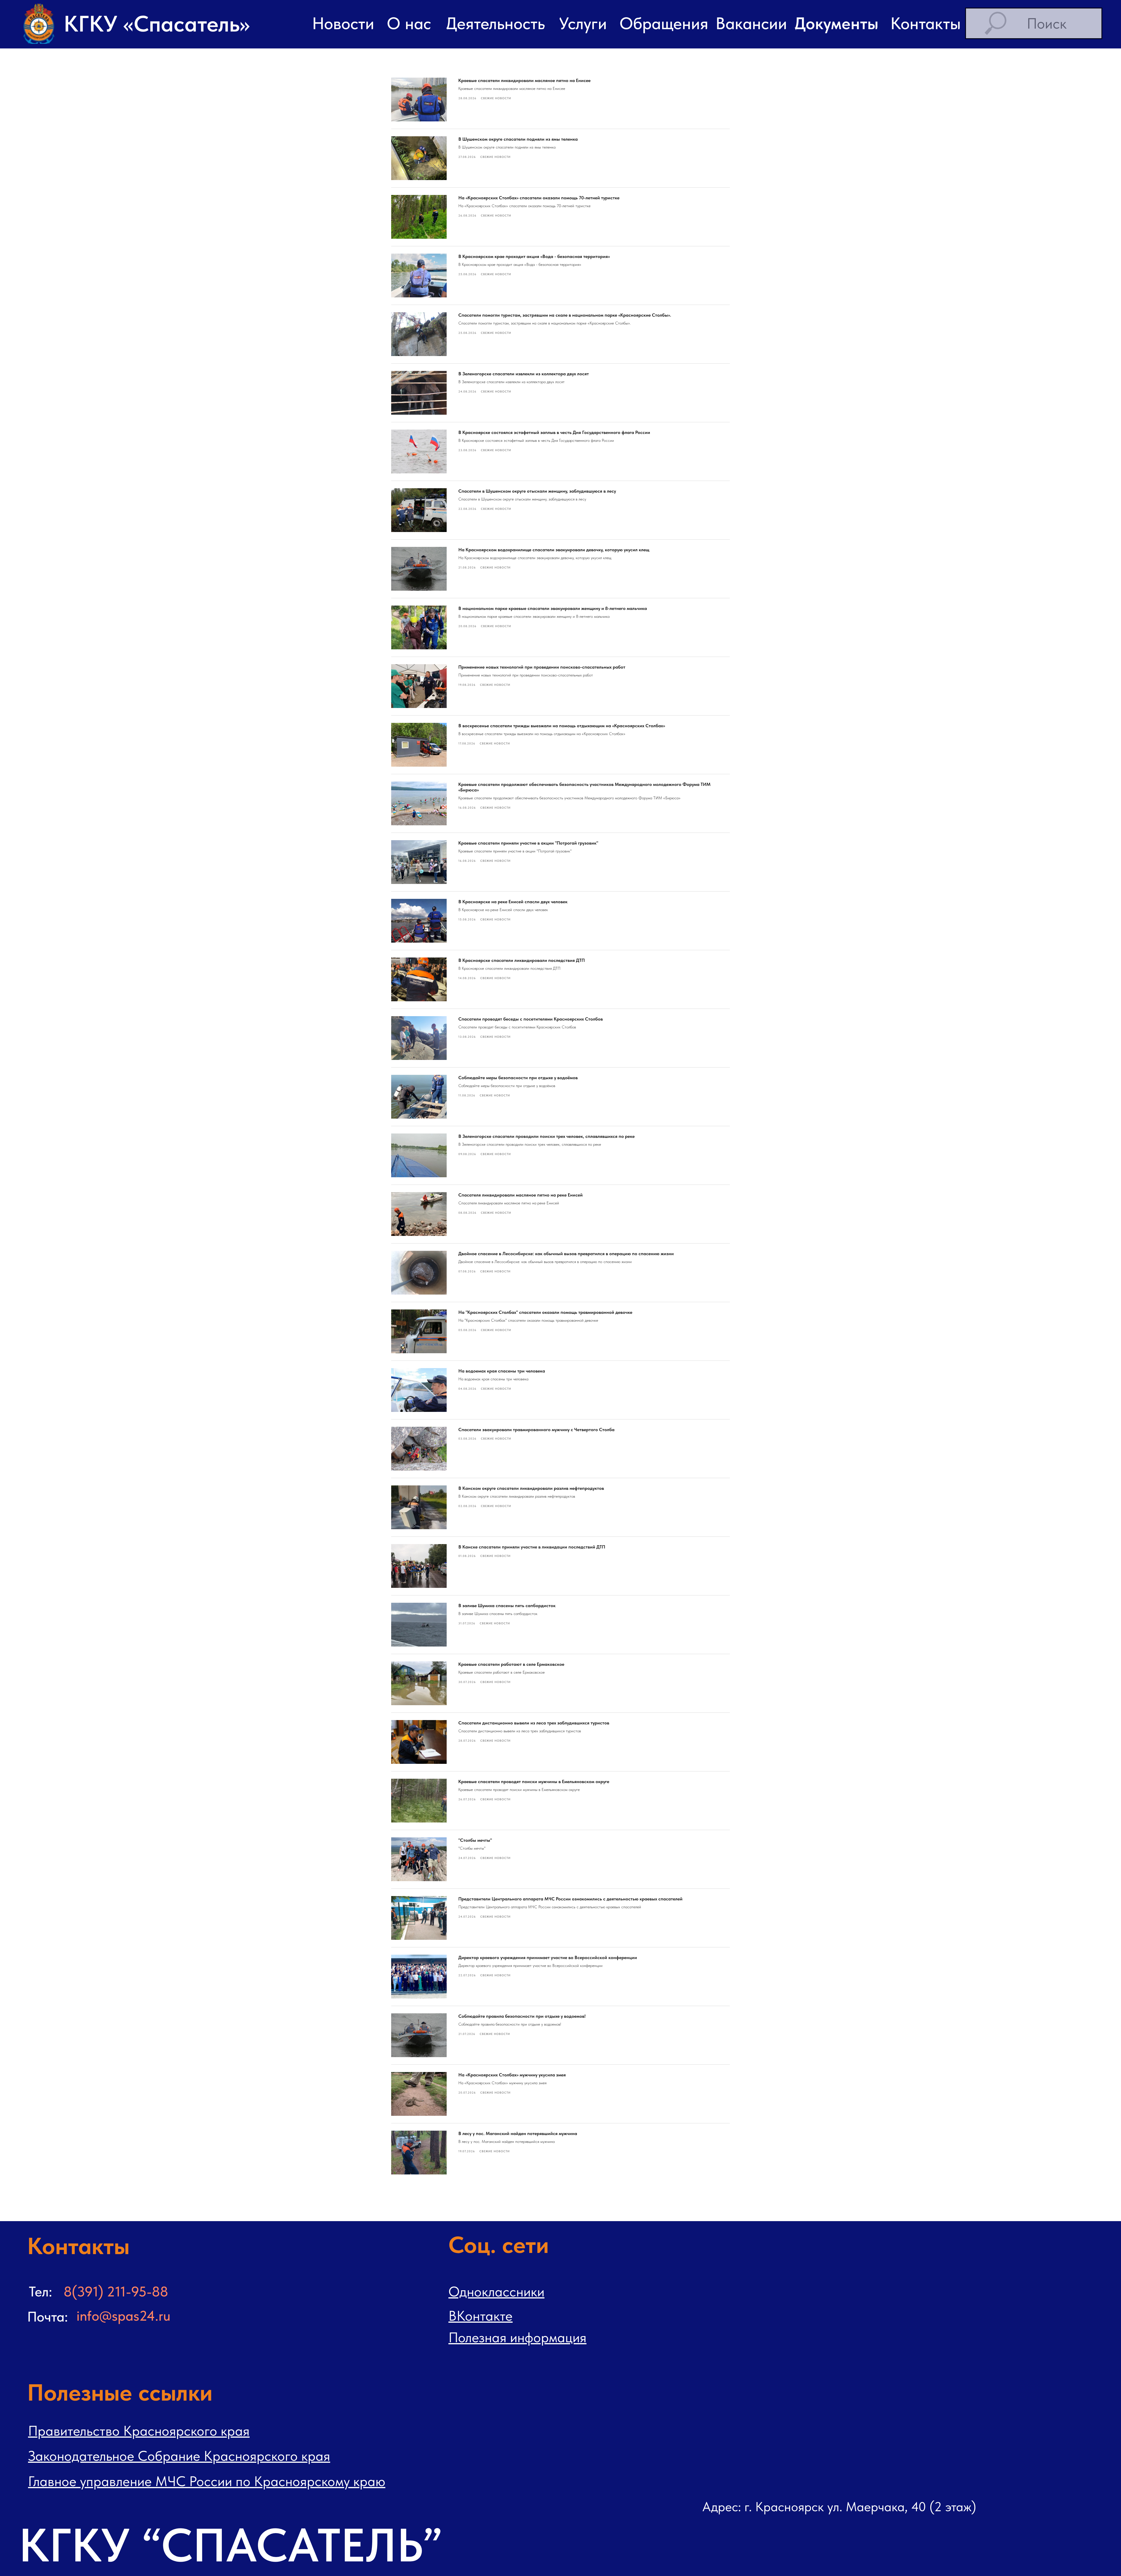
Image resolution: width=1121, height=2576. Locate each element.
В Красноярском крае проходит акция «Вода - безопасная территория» (534, 256)
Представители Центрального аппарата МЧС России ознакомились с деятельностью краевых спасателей (570, 1899)
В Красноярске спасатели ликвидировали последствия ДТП (522, 960)
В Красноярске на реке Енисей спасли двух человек (513, 902)
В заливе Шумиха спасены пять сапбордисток (507, 1606)
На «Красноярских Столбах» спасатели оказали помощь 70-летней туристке (539, 198)
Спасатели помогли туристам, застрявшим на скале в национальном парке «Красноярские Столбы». (565, 315)
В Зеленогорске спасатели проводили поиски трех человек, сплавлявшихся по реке (546, 1136)
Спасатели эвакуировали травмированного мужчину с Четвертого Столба (536, 1430)
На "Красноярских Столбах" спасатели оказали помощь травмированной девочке (545, 1312)
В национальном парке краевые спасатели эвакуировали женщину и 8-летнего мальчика (553, 608)
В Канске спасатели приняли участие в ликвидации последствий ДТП (532, 1547)
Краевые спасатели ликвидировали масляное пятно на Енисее (524, 80)
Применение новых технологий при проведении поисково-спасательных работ (542, 667)
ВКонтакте (481, 2316)
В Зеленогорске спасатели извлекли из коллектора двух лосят (524, 374)
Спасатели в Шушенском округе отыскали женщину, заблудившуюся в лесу (537, 491)
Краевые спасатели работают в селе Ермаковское (511, 1664)
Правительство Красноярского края (139, 2431)
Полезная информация (517, 2337)
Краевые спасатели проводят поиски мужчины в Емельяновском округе (534, 1781)
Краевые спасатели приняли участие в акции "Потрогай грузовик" (528, 843)
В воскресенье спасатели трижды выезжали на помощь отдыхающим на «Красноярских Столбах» (562, 726)
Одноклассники (496, 2291)
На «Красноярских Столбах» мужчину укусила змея (512, 2075)
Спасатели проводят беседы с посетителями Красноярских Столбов (531, 1019)
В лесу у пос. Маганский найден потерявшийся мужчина (518, 2133)
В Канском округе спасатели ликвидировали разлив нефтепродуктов (531, 1488)
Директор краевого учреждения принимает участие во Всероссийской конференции (548, 1957)
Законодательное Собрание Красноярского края (179, 2456)
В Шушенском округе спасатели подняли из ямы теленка (518, 139)
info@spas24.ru (123, 2316)
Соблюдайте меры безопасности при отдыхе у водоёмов (518, 1078)
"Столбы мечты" (475, 1840)
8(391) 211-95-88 (116, 2291)
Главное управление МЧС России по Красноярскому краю (207, 2481)
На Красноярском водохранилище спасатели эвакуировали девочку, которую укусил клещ (554, 550)
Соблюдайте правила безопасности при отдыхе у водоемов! (522, 2016)
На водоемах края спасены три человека (502, 1371)
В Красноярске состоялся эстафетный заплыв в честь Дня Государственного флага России (554, 432)
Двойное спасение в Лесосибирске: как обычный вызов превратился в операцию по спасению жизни (566, 1254)
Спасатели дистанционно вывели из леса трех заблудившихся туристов (534, 1723)
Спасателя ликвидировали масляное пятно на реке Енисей (521, 1195)
